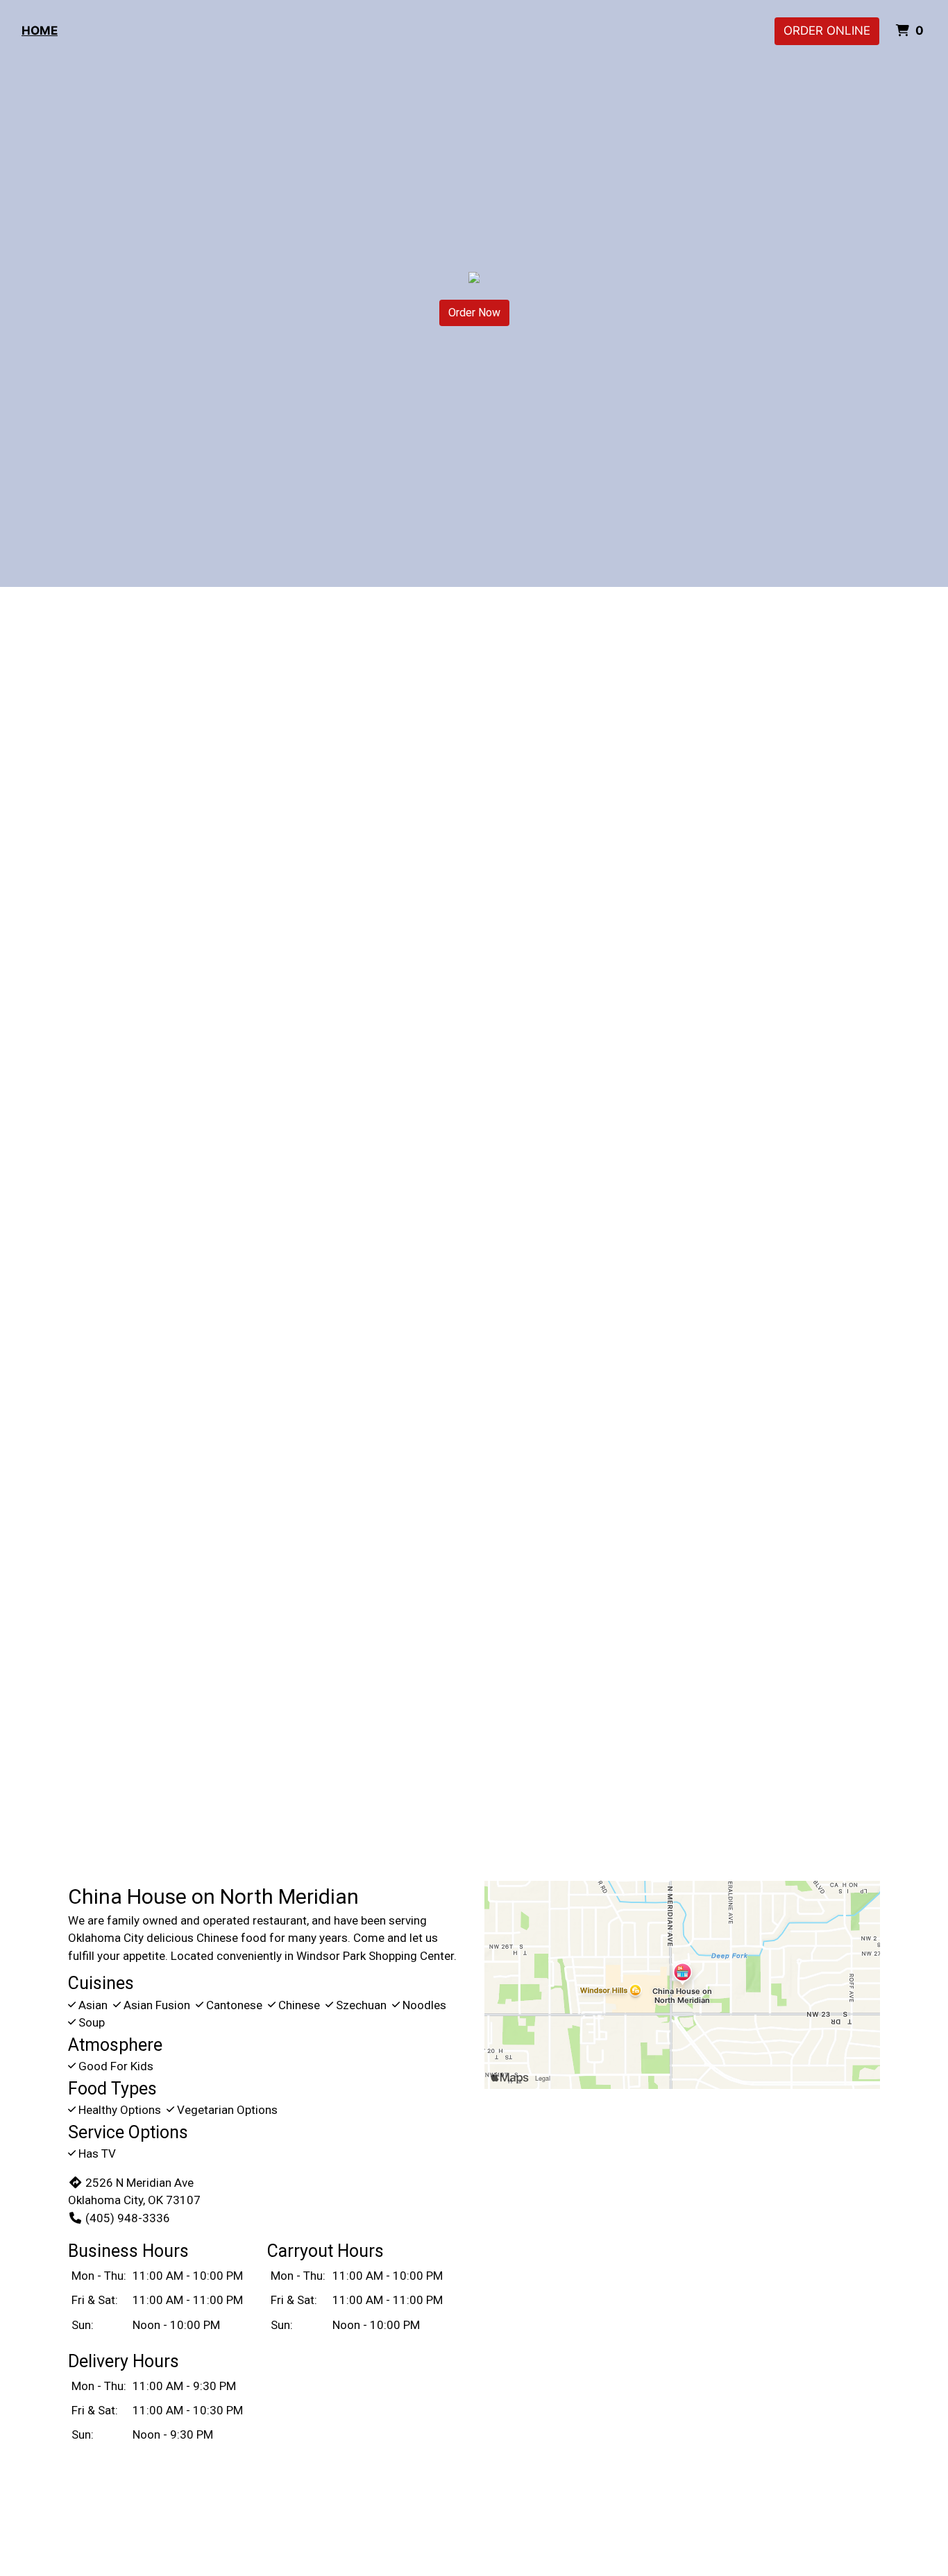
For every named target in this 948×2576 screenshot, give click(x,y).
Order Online (827, 31)
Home (40, 31)
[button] (71, 1102)
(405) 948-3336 (128, 2218)
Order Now (474, 313)
